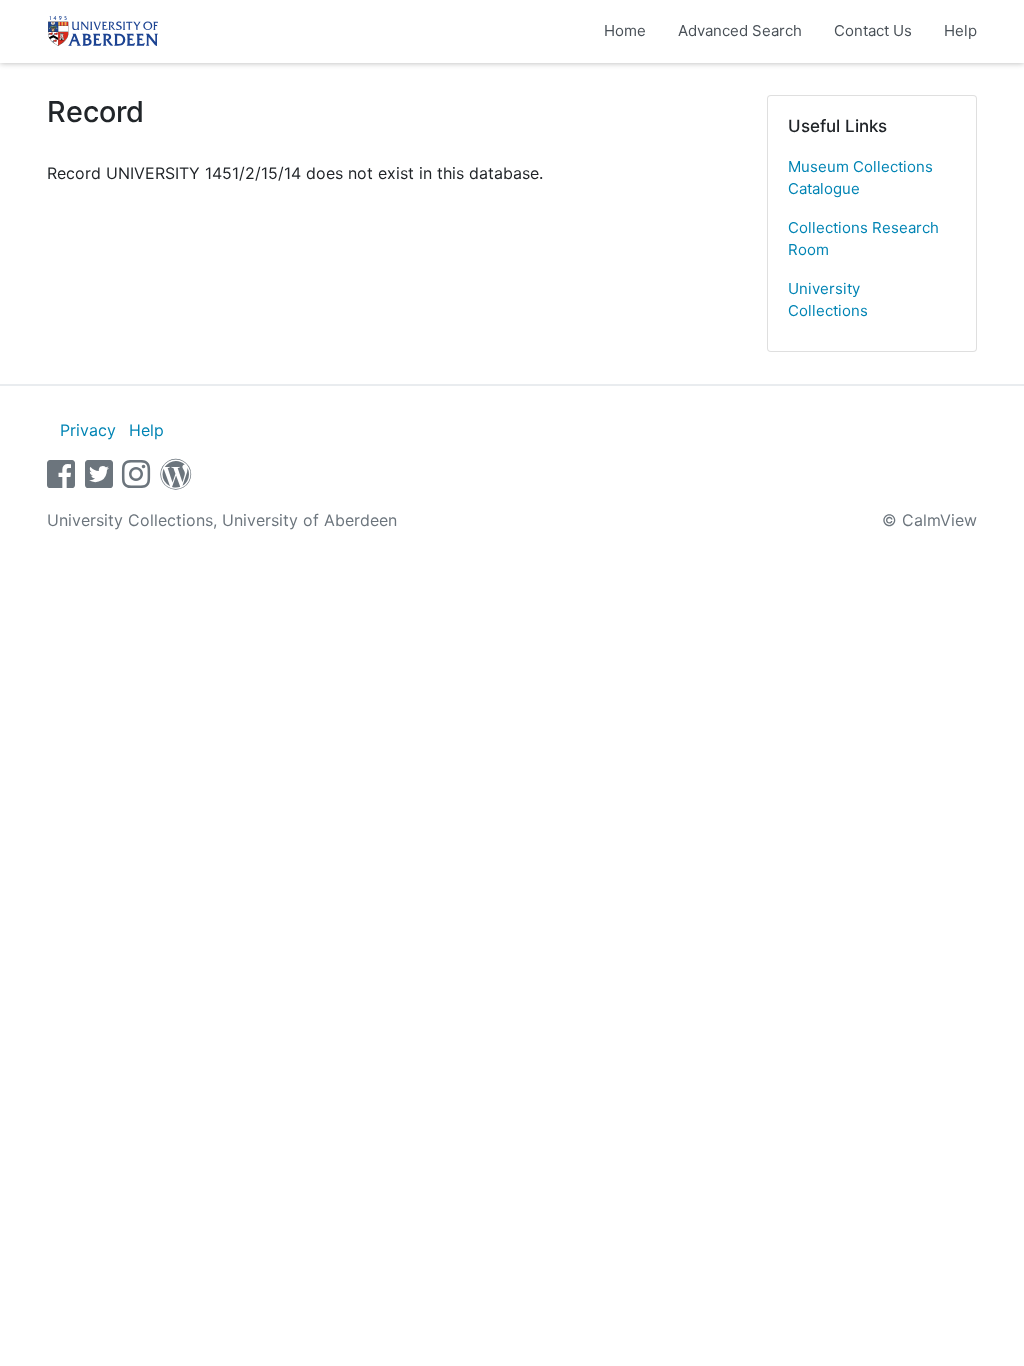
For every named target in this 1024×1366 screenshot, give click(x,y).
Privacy (88, 430)
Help (960, 30)
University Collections (828, 300)
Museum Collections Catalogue (860, 178)
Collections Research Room (863, 239)
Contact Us (873, 30)
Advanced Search (740, 30)
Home (625, 30)
